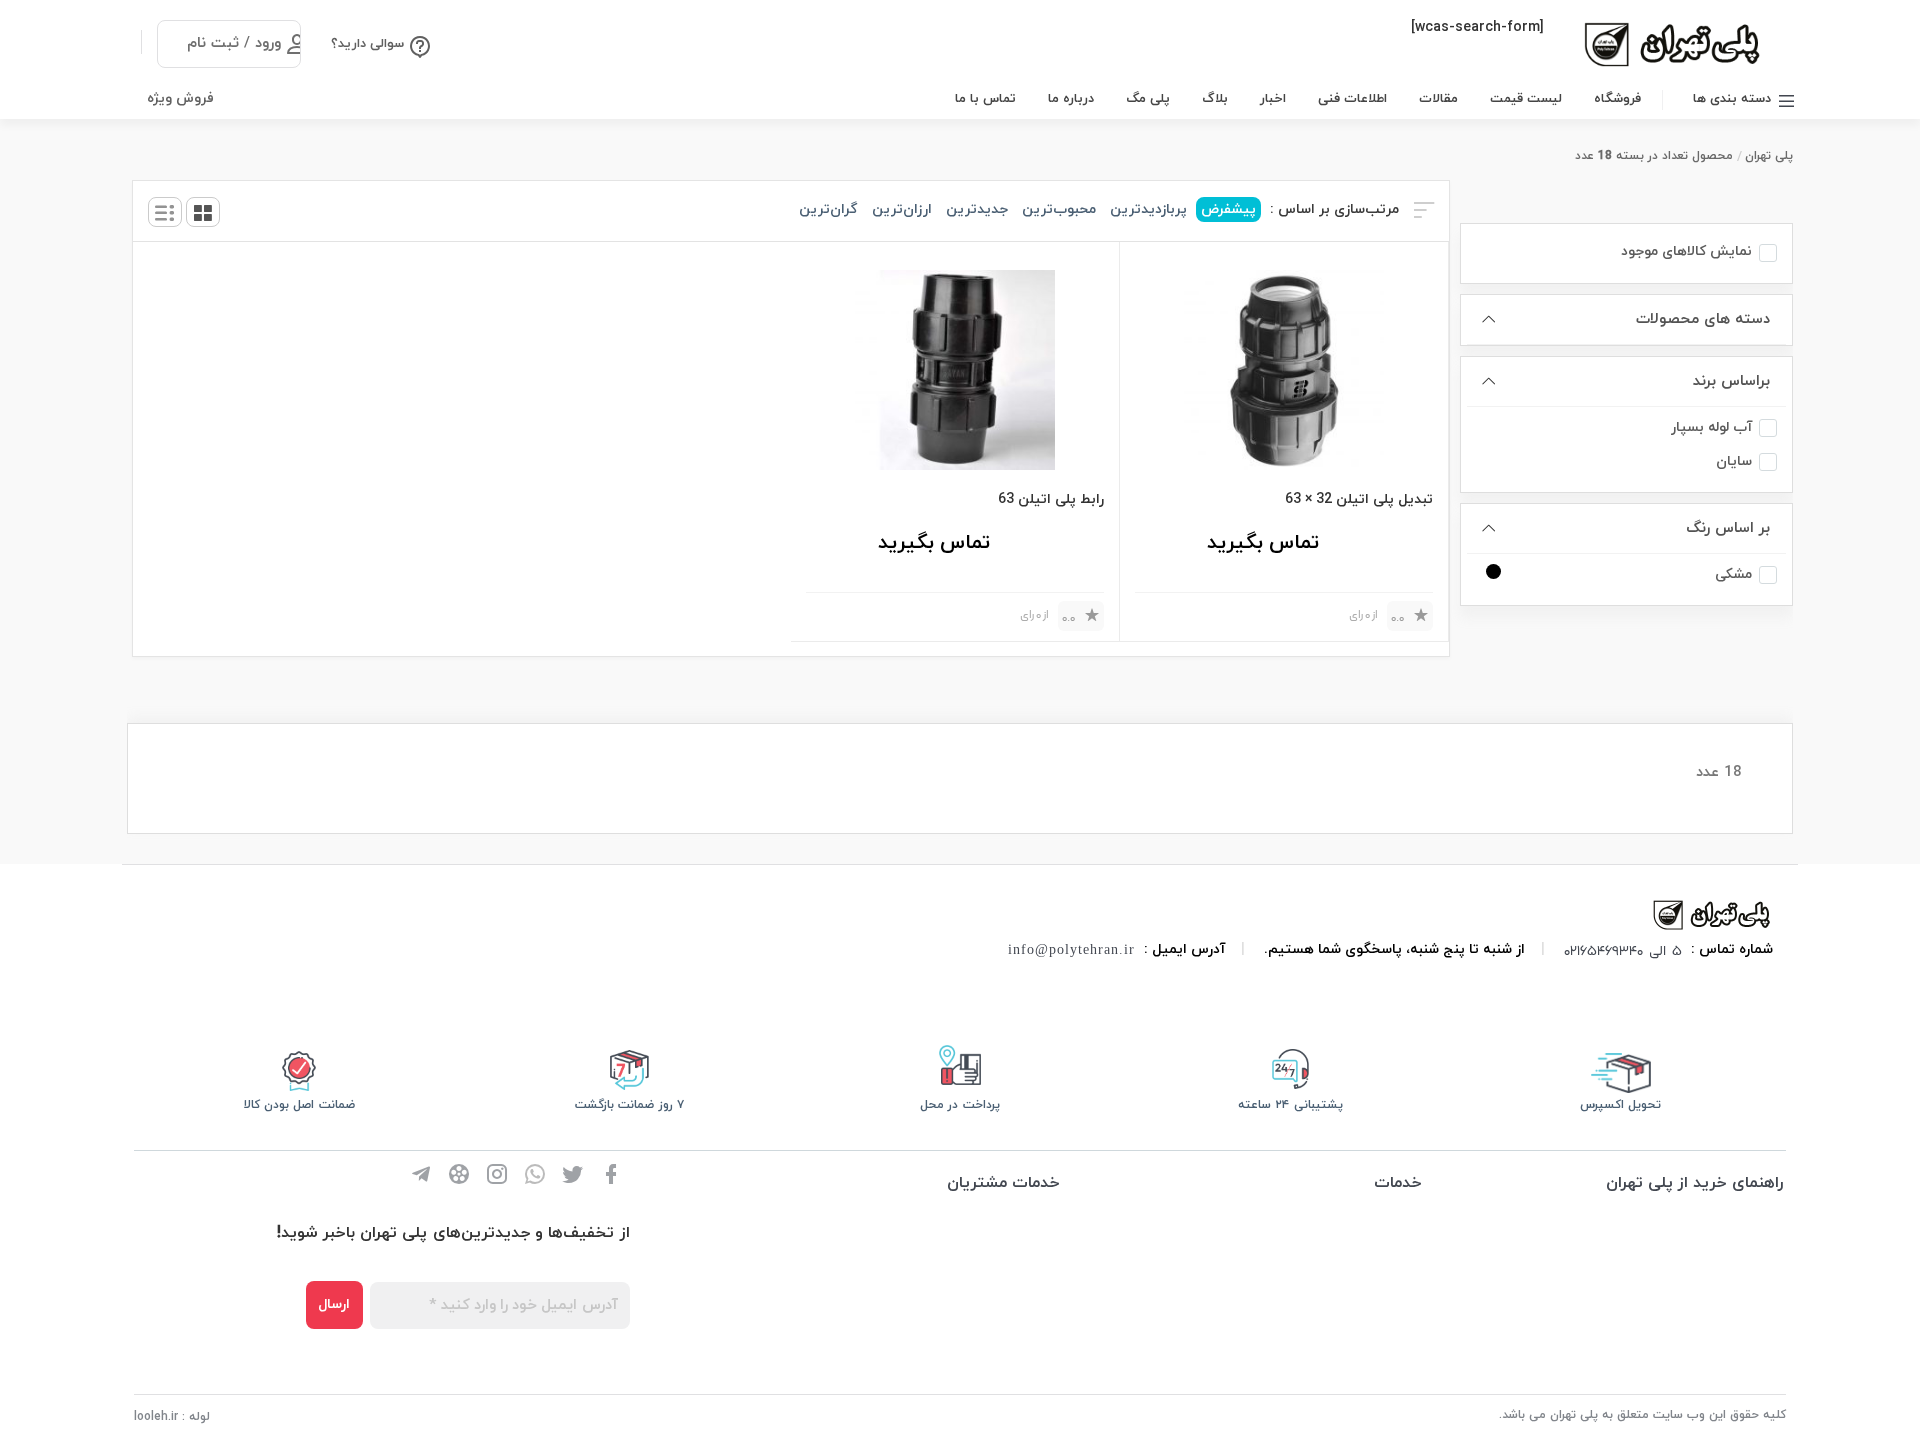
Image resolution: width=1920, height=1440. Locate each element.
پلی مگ (1148, 99)
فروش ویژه (180, 98)
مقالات (1438, 99)
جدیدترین (977, 209)
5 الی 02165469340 (1623, 950)
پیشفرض (1228, 209)
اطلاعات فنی (1352, 99)
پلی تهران (1769, 156)
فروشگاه (1617, 99)
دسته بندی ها (1732, 99)
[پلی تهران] (1713, 913)
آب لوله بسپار (1711, 427)
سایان (1734, 461)
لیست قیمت (1526, 99)
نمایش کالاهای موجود (1686, 251)
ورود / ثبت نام (234, 43)
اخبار (1273, 99)
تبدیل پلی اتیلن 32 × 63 (1359, 499)
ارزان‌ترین (902, 209)
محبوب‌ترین (1059, 209)
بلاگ (1215, 99)
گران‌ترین (828, 209)
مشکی (1733, 574)
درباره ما (1071, 99)
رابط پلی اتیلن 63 (1051, 499)
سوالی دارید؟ (367, 44)
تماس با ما (985, 99)
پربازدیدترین (1148, 209)
